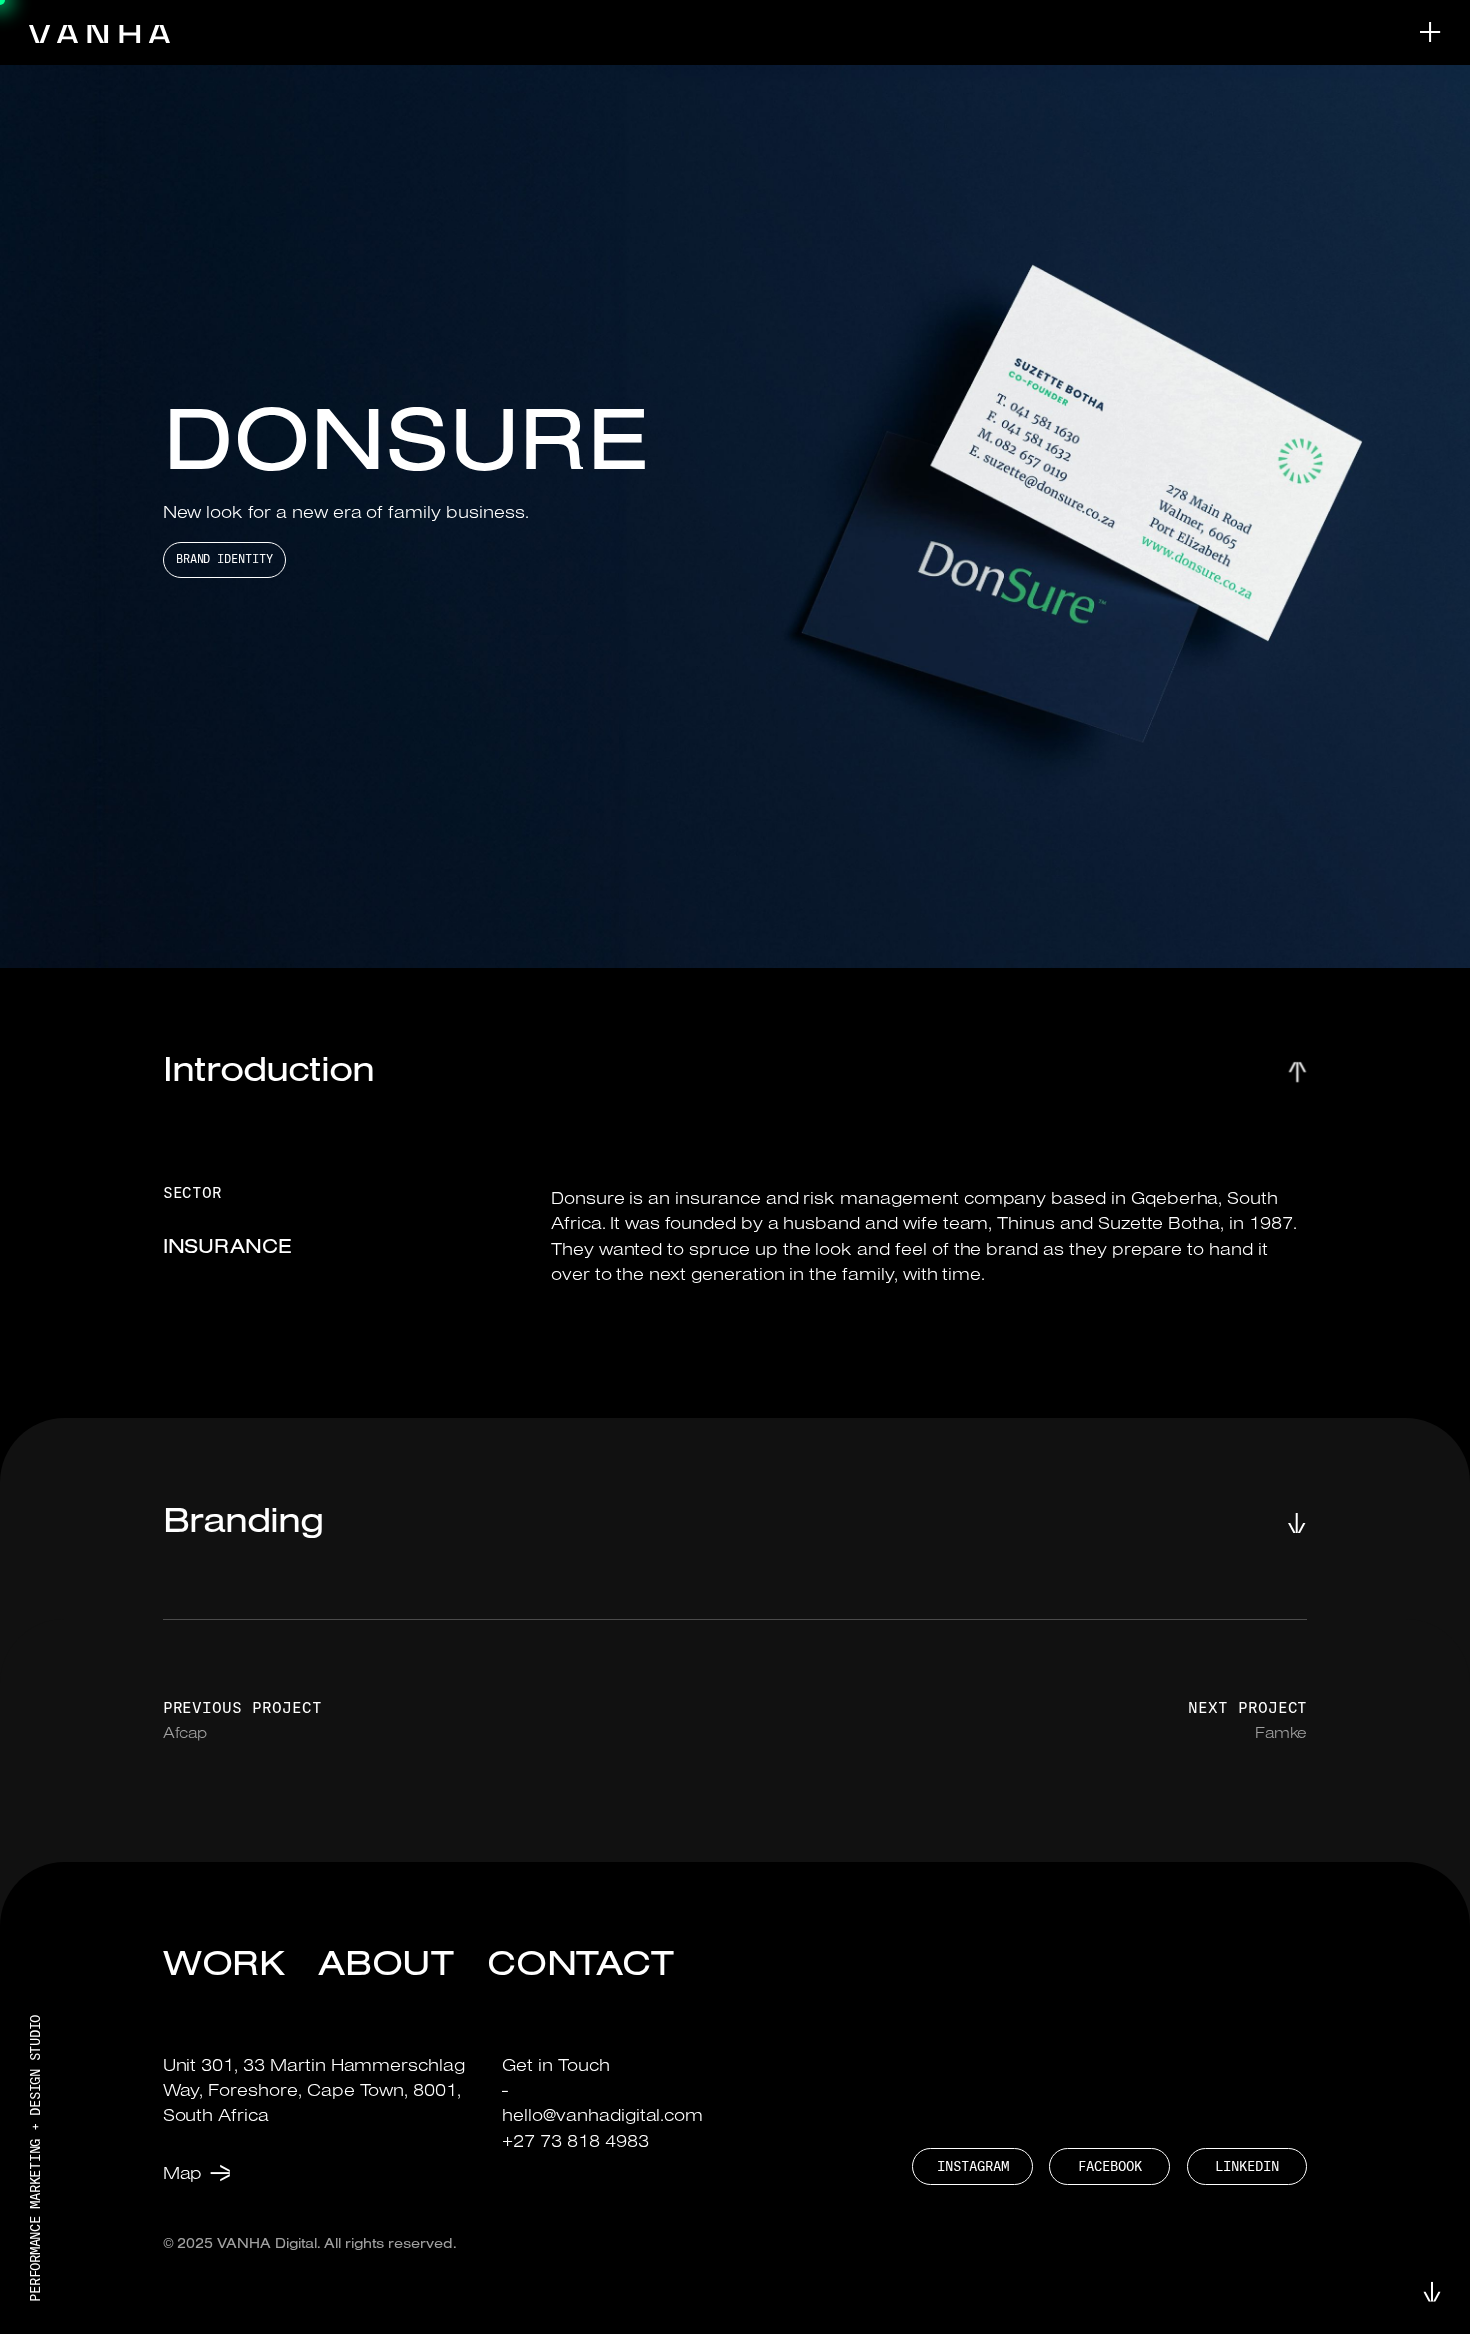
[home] (99, 32)
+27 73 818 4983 (575, 2140)
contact (581, 1961)
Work (224, 1961)
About (386, 1961)
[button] (1416, 32)
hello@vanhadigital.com (602, 2114)
